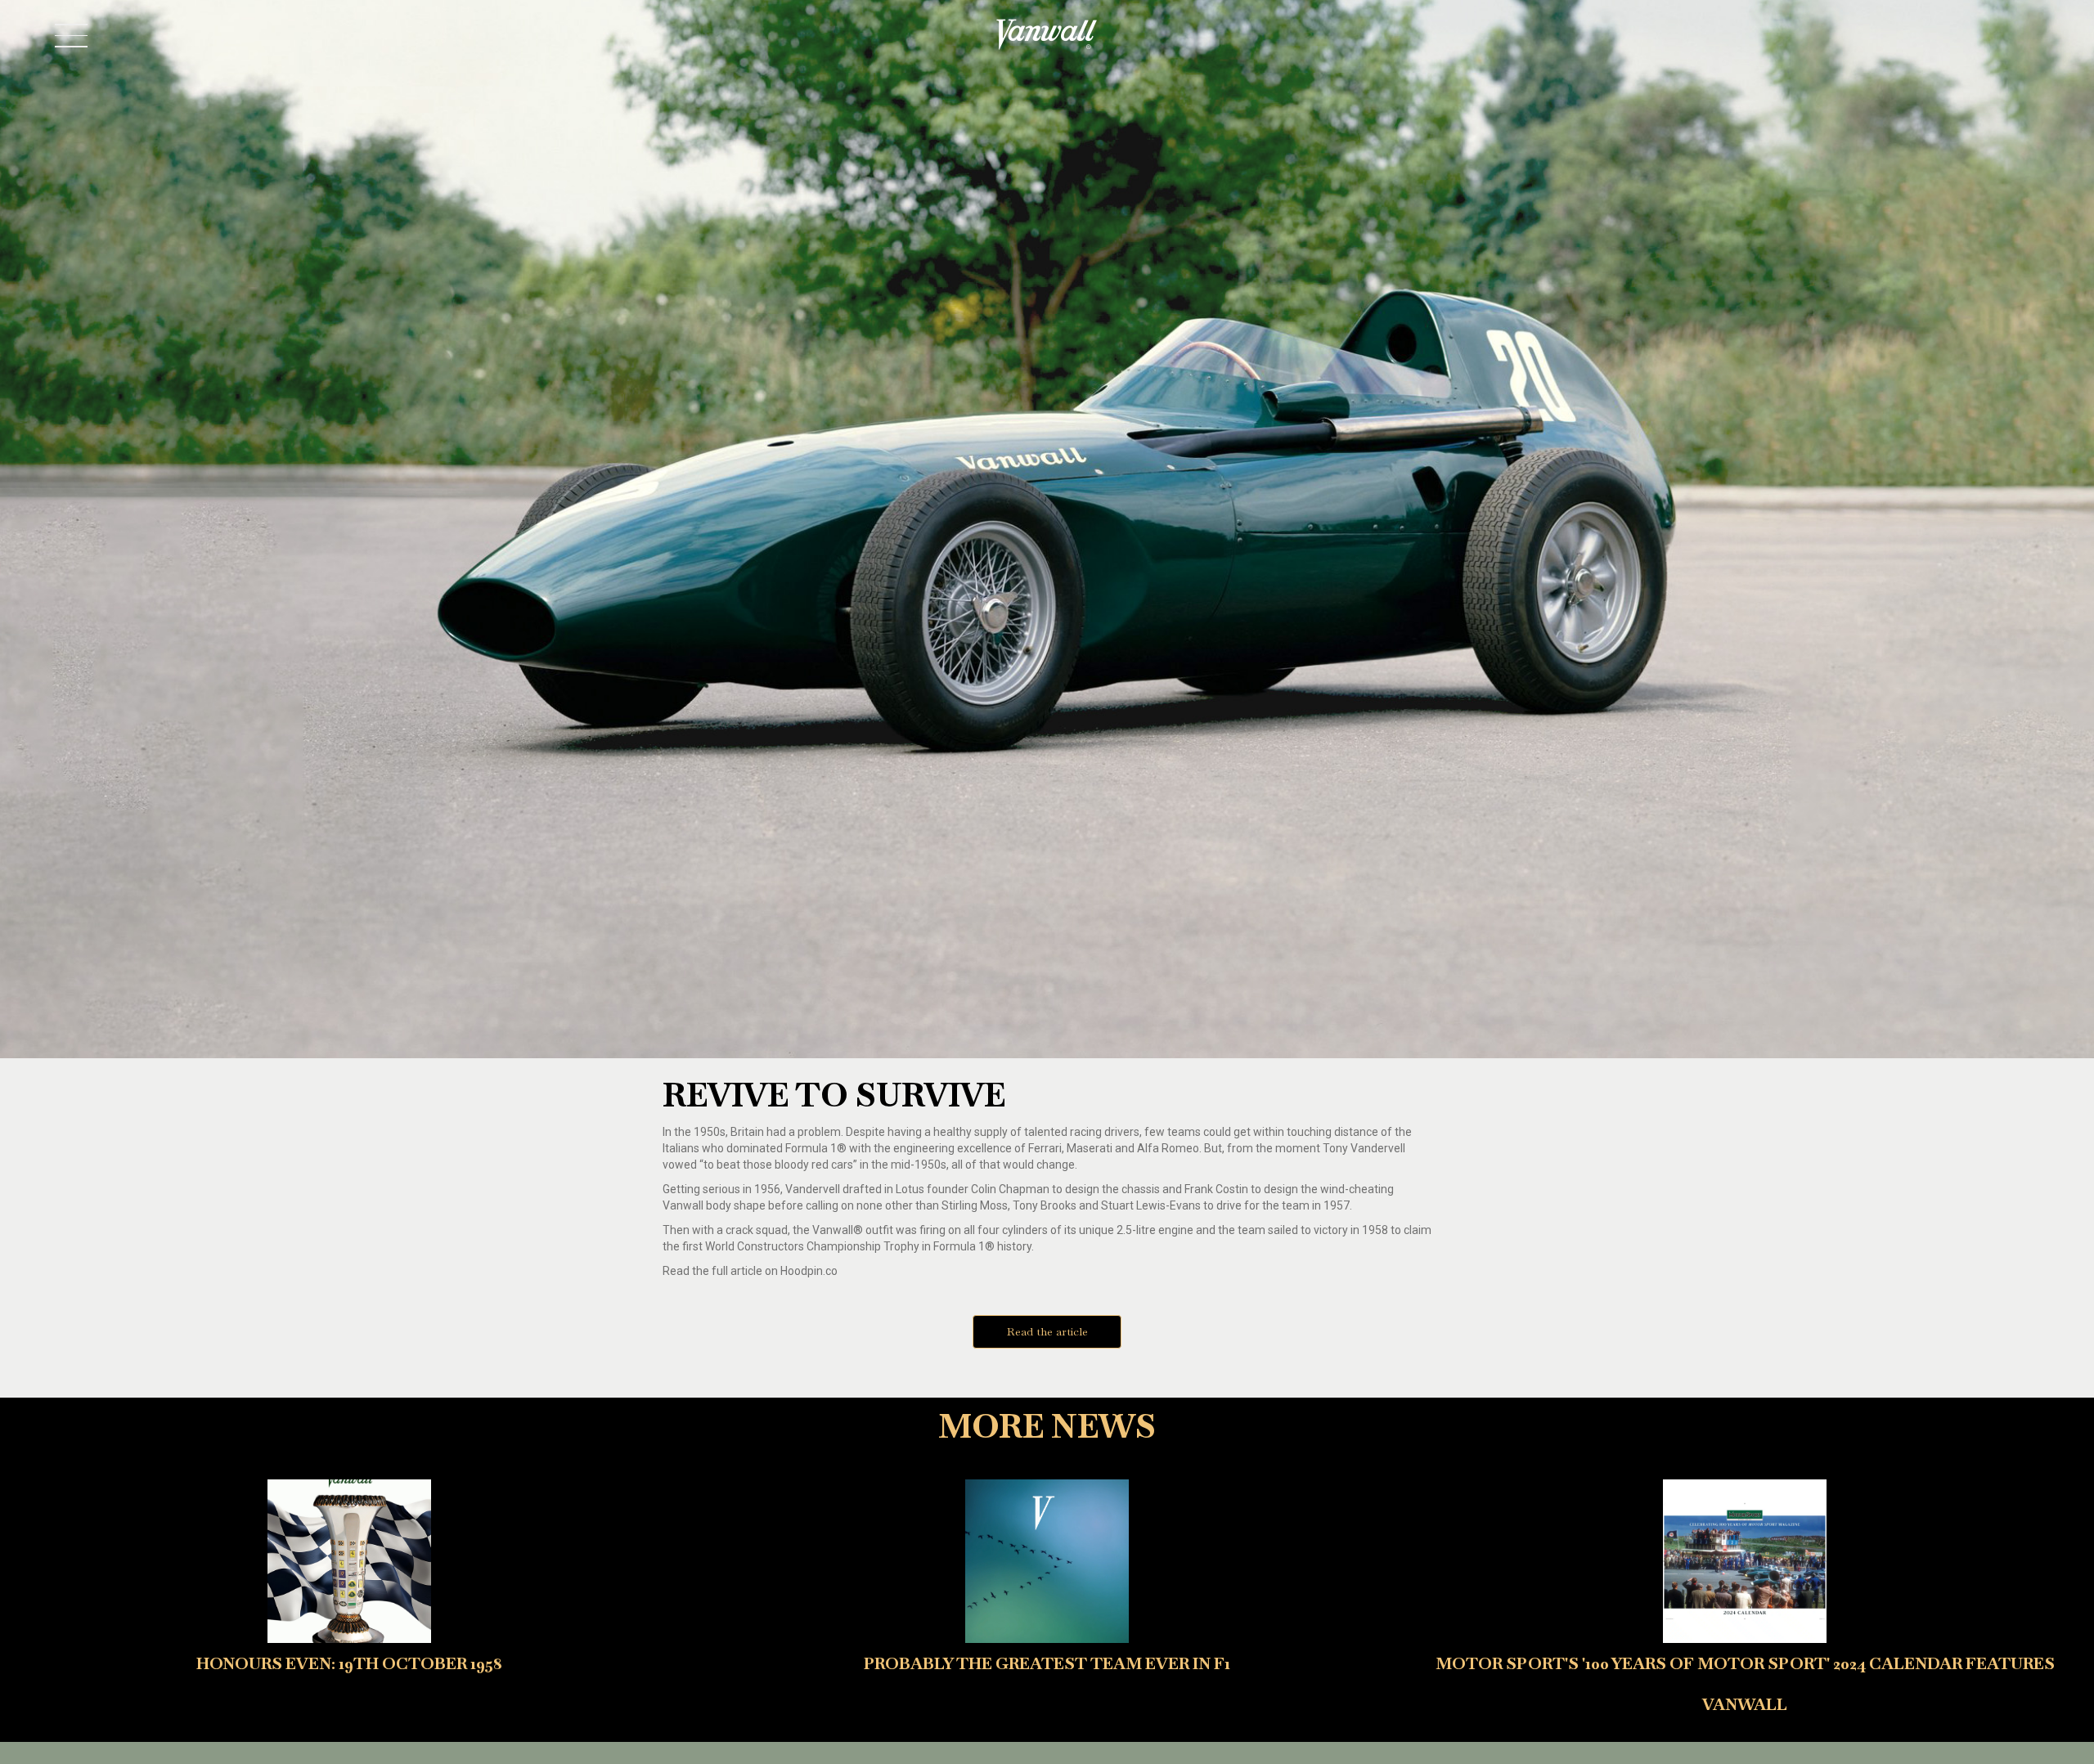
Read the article (1047, 1331)
